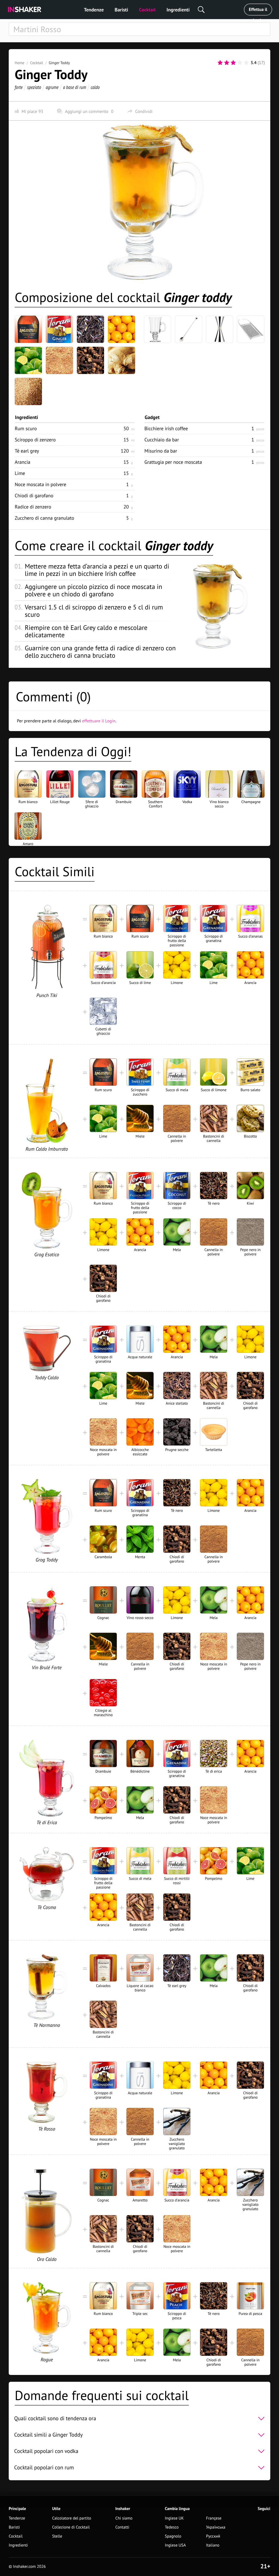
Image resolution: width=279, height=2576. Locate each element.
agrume (52, 87)
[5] (246, 63)
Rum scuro (26, 428)
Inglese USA (175, 2545)
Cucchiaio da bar (162, 440)
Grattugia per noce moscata (173, 462)
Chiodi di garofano (34, 496)
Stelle (57, 2536)
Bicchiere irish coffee (166, 428)
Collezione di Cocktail (71, 2527)
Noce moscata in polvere (40, 484)
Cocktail (147, 10)
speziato (34, 87)
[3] (233, 63)
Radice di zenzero (33, 507)
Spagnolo (173, 2536)
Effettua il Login (258, 11)
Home (19, 63)
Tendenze (94, 10)
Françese (214, 2518)
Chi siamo (124, 2518)
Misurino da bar (161, 451)
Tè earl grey (27, 451)
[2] (227, 63)
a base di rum (75, 87)
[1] (220, 63)
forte (19, 87)
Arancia (22, 462)
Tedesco (172, 2527)
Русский (213, 2536)
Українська (216, 2527)
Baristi (121, 10)
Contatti (122, 2527)
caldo (95, 87)
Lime (20, 473)
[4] (240, 63)
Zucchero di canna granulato (44, 518)
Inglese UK (174, 2518)
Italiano (213, 2545)
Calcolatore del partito (72, 2518)
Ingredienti (178, 10)
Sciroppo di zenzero (35, 440)
